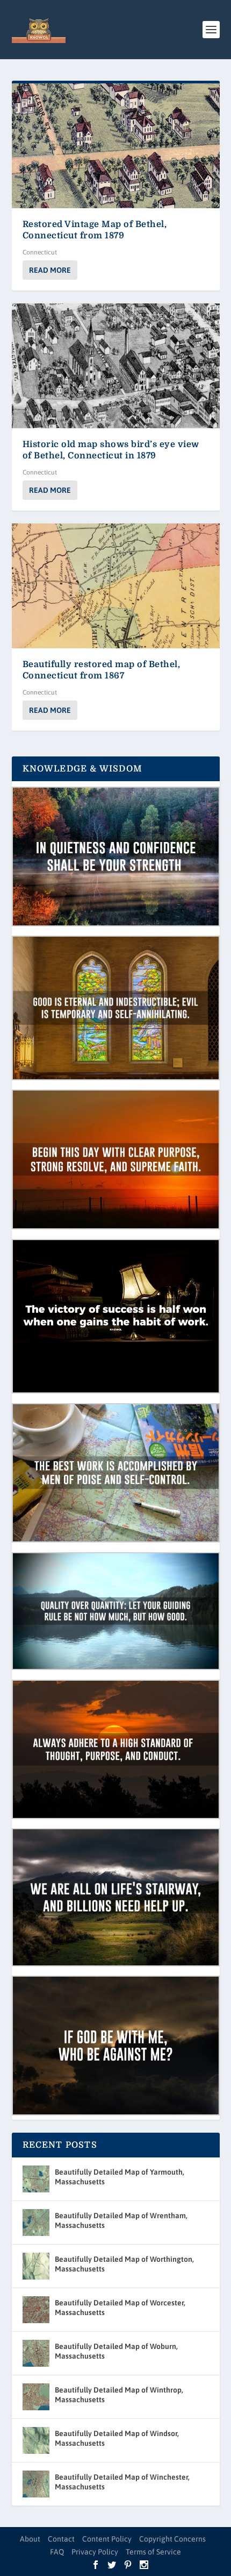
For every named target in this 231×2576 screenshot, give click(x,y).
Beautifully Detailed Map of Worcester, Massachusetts (120, 2308)
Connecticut (40, 252)
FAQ (57, 2552)
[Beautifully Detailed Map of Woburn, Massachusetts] (36, 2353)
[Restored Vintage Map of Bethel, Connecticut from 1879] (116, 146)
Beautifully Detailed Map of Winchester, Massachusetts (122, 2482)
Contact (61, 2539)
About (30, 2539)
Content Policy (107, 2539)
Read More (50, 270)
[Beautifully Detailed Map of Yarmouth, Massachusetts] (36, 2179)
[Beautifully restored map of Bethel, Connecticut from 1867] (116, 586)
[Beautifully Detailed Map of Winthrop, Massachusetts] (36, 2397)
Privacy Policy (95, 2552)
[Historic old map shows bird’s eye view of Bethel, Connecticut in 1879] (116, 366)
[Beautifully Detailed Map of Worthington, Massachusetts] (36, 2266)
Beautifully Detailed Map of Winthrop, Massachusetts (119, 2395)
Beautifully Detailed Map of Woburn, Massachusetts (116, 2351)
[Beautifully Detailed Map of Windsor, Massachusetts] (36, 2440)
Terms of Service (153, 2552)
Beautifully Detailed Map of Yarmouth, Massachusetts (120, 2177)
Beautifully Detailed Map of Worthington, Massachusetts (124, 2264)
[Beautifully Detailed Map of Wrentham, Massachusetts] (36, 2223)
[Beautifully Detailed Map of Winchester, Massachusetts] (36, 2484)
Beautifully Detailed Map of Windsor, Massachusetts (117, 2438)
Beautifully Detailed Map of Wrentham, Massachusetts (121, 2220)
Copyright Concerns (172, 2539)
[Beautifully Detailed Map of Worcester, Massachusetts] (36, 2310)
